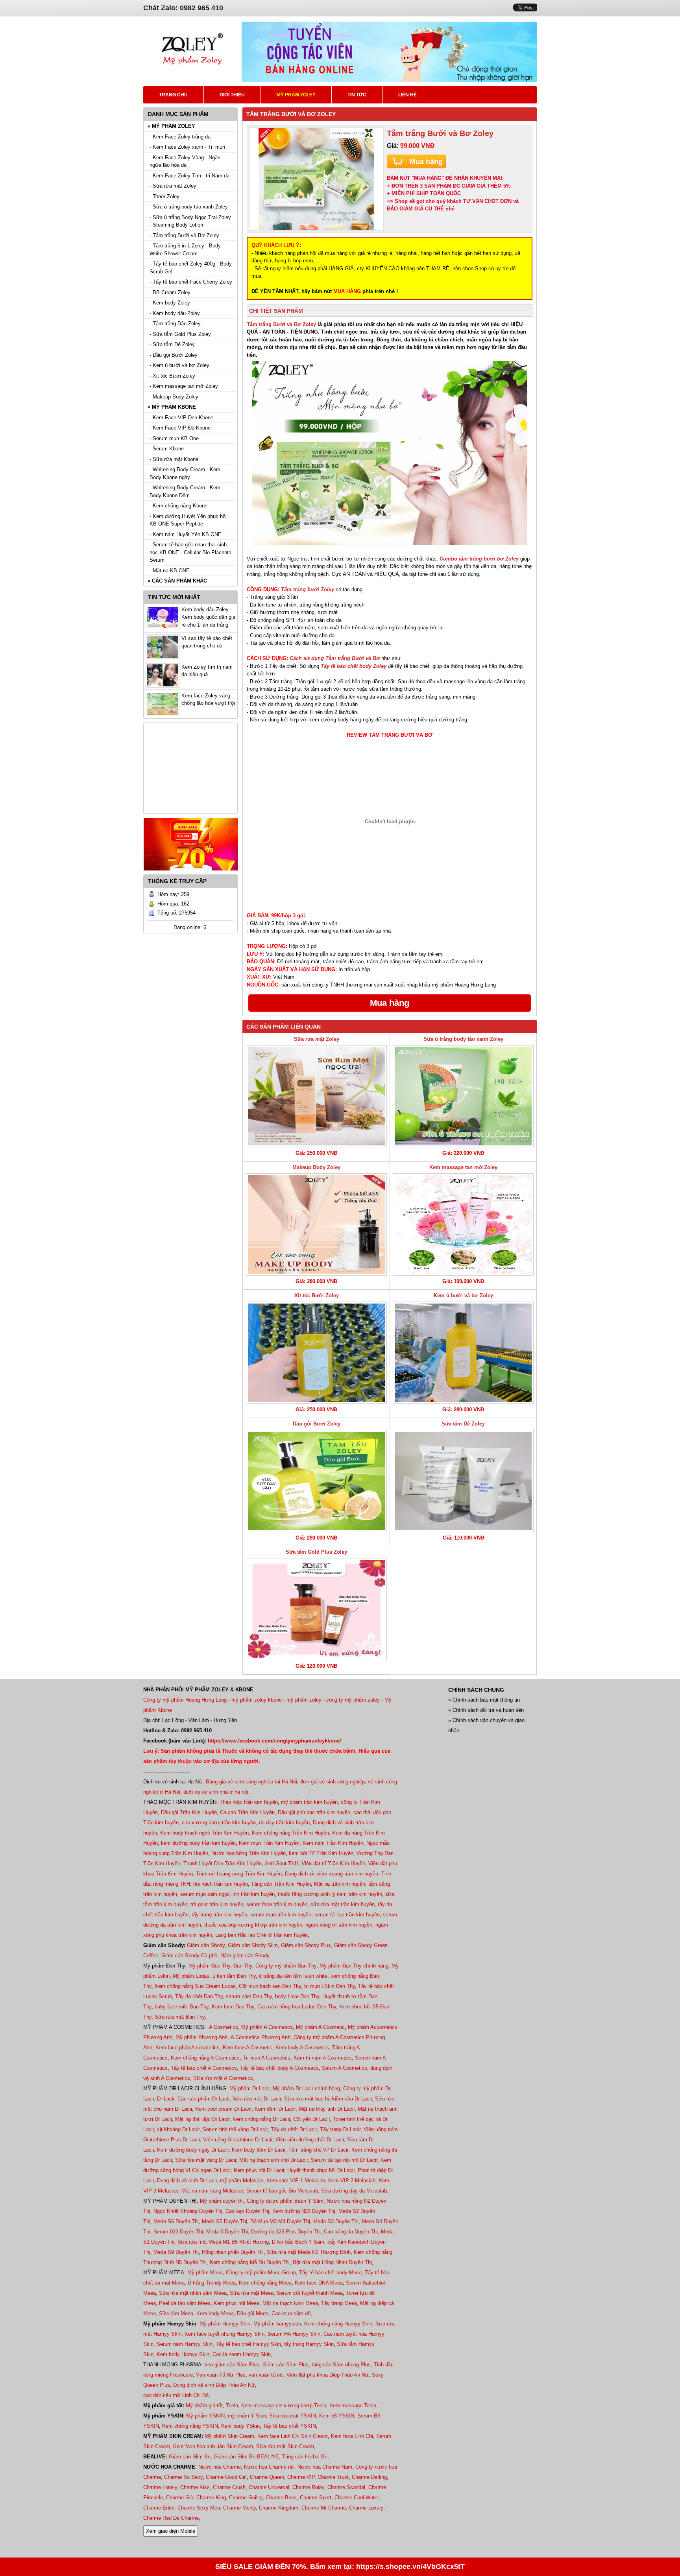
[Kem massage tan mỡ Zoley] (463, 1224)
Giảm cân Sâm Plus (285, 2365)
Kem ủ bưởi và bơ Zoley (463, 1295)
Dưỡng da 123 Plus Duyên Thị (286, 2232)
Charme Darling (369, 2477)
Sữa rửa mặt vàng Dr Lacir (206, 2160)
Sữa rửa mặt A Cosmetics (223, 2078)
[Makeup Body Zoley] (316, 1224)
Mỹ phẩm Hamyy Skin (225, 2324)
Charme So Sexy (183, 2477)
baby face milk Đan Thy (182, 2007)
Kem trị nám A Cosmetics (323, 2058)
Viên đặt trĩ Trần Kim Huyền (333, 1863)
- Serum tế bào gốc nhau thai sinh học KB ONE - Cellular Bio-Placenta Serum (190, 552)
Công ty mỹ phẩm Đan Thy (286, 1966)
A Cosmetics (224, 2027)
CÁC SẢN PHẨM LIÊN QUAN (284, 1027)
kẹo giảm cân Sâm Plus (232, 2365)
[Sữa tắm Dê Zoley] (463, 1481)
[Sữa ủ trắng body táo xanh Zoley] (463, 1096)
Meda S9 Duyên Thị (176, 2252)
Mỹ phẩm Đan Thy (209, 1966)
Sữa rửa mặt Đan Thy (180, 2017)
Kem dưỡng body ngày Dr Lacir (193, 2150)
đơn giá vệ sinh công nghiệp (333, 1782)
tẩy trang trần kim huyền (219, 1915)
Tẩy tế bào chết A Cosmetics (204, 2068)
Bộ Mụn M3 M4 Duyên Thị (280, 2221)
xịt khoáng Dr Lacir (178, 2129)
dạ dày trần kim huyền (284, 1823)
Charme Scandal (346, 2487)
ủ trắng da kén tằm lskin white (293, 1976)
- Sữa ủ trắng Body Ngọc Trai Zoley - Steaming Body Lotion (190, 221)
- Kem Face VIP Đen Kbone (181, 418)
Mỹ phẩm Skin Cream (229, 2436)
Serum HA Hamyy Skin (294, 2334)
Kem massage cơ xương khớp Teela (284, 2405)
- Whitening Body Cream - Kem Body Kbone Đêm (185, 491)
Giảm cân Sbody (206, 1945)
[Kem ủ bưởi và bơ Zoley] (463, 1353)
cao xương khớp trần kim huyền (219, 1823)
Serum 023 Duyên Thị (178, 2232)
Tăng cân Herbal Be (305, 2457)
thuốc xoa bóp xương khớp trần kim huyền (253, 1925)
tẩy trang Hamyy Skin (309, 2344)
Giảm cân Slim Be (190, 2457)
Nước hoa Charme (220, 2467)
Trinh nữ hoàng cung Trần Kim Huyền (239, 1874)
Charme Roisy (308, 2487)
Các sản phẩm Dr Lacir (203, 2099)
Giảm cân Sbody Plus (306, 1945)
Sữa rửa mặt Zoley (317, 1039)
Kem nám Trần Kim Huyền (333, 1843)
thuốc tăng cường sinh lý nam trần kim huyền (330, 1894)
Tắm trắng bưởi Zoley (308, 589)
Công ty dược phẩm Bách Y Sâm (285, 2201)
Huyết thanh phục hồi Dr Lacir (321, 2170)
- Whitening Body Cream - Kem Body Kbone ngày (185, 473)
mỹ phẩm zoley (304, 1700)
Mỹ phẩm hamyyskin (277, 2324)
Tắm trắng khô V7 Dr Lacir (318, 2150)
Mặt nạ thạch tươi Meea (290, 2303)
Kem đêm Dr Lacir (275, 2109)
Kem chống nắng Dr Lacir (261, 2119)
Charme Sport (316, 2498)
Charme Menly (239, 2508)
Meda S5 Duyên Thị (225, 2221)
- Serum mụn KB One (174, 438)
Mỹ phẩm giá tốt (204, 2405)
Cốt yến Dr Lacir (311, 2119)
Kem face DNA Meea (319, 2283)
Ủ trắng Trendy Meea (212, 2283)
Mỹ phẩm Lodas (191, 1976)
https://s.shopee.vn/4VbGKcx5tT (410, 2567)
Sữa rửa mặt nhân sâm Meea (193, 2293)
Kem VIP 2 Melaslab (352, 2180)
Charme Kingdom (279, 2508)
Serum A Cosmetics (345, 2068)
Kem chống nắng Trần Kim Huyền (290, 1833)
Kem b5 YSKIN (337, 2416)
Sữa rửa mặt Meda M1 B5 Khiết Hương (223, 2242)
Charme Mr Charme (324, 2508)
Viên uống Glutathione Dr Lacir (238, 2140)
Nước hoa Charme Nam (325, 2467)
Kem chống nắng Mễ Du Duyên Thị (250, 2262)
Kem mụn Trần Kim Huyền (269, 1843)
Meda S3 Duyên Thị (336, 2221)
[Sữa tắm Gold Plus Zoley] (316, 1609)
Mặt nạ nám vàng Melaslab (212, 2191)
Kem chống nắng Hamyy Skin (338, 2324)
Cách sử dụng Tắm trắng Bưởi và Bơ (335, 658)
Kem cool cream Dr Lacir (223, 2109)
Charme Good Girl (226, 2477)
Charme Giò (180, 2498)
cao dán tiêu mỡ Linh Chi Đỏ (176, 2395)
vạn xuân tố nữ (266, 2375)
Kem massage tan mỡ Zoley (463, 1167)
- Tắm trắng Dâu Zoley (175, 324)
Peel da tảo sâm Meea (185, 2303)
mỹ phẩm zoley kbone (257, 1700)
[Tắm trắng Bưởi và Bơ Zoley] (316, 179)
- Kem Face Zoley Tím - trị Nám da (189, 176)
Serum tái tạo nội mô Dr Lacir (344, 2160)
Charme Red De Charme (171, 2518)
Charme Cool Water (357, 2498)
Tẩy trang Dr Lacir (340, 2129)
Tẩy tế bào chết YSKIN (289, 2426)
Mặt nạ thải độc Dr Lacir (202, 2119)
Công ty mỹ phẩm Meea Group (261, 2273)
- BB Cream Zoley (170, 292)
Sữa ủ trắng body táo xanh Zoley (463, 1039)
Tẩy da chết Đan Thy (199, 1996)
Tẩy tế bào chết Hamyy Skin (248, 2344)
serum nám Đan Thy (249, 1996)
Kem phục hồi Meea (237, 2303)
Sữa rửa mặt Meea (252, 2293)
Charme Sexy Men (199, 2508)
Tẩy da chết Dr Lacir (294, 2129)
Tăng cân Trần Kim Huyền (281, 1884)
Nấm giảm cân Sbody (245, 1956)
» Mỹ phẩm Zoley (171, 126)
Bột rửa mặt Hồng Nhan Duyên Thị (332, 2262)
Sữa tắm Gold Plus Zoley (316, 1552)
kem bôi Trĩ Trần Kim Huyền (321, 1853)
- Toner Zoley (164, 196)
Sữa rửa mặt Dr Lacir (257, 2099)
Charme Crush (229, 2487)
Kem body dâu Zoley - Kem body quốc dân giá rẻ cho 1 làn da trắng (208, 617)
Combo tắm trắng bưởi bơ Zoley (479, 559)
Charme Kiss (195, 2487)
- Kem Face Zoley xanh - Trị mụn (187, 147)
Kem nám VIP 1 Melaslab (296, 2180)
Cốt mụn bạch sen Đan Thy (270, 1986)
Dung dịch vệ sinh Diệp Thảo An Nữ (214, 2385)
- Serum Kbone (167, 449)
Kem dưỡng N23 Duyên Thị (304, 2211)
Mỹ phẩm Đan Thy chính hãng (354, 1966)
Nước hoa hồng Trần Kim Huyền (249, 1853)
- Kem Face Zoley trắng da (180, 137)
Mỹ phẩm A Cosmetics (267, 2027)
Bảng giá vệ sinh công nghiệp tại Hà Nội (251, 1782)
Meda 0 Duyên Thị (227, 2232)
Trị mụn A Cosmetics (267, 2058)
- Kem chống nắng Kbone (178, 506)
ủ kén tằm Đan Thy (234, 1976)
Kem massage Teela (353, 2405)
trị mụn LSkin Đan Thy (330, 1986)
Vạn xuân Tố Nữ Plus (221, 2375)
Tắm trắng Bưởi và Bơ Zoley (281, 324)
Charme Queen (267, 2477)
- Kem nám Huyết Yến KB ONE (186, 534)
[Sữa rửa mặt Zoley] (316, 1096)
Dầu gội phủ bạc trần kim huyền (314, 1812)
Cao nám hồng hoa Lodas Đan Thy (297, 2007)
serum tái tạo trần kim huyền (347, 1915)
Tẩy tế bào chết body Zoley (354, 666)
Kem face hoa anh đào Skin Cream (213, 2446)
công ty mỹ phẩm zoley (353, 1700)
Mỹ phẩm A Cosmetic (320, 2027)
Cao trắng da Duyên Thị (351, 2232)
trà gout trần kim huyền (217, 1904)
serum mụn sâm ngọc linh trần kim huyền (227, 1894)
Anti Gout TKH (282, 1863)
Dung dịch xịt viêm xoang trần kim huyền (332, 1874)
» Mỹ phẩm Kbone (172, 407)
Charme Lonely (160, 2487)
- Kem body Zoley (170, 303)
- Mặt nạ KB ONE (170, 571)
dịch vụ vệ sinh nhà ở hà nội (216, 1792)
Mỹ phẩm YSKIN (205, 2416)
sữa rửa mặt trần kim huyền (343, 1904)
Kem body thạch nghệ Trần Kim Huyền (204, 1833)
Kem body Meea (215, 2313)
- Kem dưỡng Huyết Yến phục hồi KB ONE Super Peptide (188, 520)
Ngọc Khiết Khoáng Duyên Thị (188, 2211)
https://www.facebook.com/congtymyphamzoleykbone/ (274, 1741)
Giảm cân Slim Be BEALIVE (246, 2457)
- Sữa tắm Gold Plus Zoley (180, 334)
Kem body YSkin (240, 2426)
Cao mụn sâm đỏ (291, 2313)
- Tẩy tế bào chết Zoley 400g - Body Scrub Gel (191, 268)
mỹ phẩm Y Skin (247, 2416)
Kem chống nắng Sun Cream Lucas (195, 1986)
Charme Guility (246, 2498)
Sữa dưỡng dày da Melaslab (354, 2191)
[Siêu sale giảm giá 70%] (191, 873)
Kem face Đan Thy (233, 2007)
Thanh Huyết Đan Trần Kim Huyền (223, 1863)
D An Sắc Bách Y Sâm (298, 2242)
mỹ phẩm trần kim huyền (309, 1802)
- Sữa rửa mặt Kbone (174, 459)
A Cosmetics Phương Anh (261, 2037)
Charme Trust (333, 2477)
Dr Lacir (166, 2099)
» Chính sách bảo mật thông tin (484, 1700)
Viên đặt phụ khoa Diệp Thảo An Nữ (328, 2375)
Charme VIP (301, 2477)
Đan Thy (243, 1966)
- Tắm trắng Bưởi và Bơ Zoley (184, 235)
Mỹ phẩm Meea (205, 2273)
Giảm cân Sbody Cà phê (189, 1956)
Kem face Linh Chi (352, 2436)
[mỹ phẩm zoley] (192, 75)
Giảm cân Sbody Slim (253, 1945)
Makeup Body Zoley (316, 1167)
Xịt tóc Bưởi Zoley (317, 1295)
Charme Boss (281, 2498)
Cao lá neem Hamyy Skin (242, 2354)
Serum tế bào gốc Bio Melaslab (282, 2191)
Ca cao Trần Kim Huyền (247, 1812)
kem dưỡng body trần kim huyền (198, 1843)
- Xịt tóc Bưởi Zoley (172, 376)
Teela (232, 2405)
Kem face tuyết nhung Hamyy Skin (225, 2334)
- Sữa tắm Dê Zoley (172, 344)
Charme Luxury (366, 2508)
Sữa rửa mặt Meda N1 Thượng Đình (309, 2252)
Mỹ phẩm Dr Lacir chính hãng (306, 2088)
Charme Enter (159, 2508)
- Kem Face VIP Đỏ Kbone (180, 428)
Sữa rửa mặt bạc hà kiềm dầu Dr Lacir (328, 2099)
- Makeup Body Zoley (174, 397)
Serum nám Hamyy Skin (185, 2344)
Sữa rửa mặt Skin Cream (285, 2446)
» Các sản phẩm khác (177, 581)
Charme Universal (269, 2487)
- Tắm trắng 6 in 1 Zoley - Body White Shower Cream (185, 250)
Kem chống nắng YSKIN (190, 2426)
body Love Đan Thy (297, 1996)
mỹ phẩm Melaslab (242, 2180)
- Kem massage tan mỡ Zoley (184, 386)
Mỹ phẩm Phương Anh (201, 2037)
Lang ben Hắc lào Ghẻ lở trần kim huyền (261, 1935)
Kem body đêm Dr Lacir (259, 2150)
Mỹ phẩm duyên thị (222, 2201)
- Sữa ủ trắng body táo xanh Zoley (189, 207)
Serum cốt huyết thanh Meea (310, 2293)
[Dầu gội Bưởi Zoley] (316, 1481)
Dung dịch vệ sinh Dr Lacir (187, 2180)
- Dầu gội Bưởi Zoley (174, 355)
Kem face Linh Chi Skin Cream (293, 2436)
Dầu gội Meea (253, 2313)
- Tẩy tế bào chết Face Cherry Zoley (191, 282)
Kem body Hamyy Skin (183, 2354)
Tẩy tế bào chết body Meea (330, 2273)
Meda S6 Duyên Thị (176, 2221)
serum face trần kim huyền (277, 1904)
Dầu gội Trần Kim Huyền (189, 1812)
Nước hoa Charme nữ (269, 2467)
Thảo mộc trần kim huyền (249, 1802)
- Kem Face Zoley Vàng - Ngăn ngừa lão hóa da (185, 161)
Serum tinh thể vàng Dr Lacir (235, 2129)
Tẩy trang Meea (339, 2303)
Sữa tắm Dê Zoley (463, 1424)
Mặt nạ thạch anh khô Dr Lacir (273, 2160)
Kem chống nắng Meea (265, 2283)
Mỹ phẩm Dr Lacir (249, 2088)
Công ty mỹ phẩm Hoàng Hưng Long (185, 1700)
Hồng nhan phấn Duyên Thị (233, 2252)
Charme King (211, 2498)
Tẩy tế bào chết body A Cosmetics (279, 2068)
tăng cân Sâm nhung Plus (341, 2365)
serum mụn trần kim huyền (281, 1915)
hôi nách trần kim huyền (221, 1884)
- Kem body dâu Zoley (175, 313)
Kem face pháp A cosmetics (188, 2048)
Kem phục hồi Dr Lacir (259, 2170)
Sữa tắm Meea (176, 2313)
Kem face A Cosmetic (248, 2048)
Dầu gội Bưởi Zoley (317, 1424)
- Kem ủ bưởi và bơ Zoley (179, 365)
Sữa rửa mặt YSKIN (293, 2416)
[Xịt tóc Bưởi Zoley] (316, 1353)
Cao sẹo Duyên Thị (247, 2211)
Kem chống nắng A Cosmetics (205, 2058)
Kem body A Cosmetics (302, 2048)
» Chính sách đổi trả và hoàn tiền (486, 1710)
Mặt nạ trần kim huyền (340, 1884)
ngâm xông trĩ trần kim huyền (339, 1925)
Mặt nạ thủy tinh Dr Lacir (327, 2109)
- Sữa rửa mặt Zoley (173, 186)
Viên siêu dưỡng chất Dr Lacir (310, 2140)
